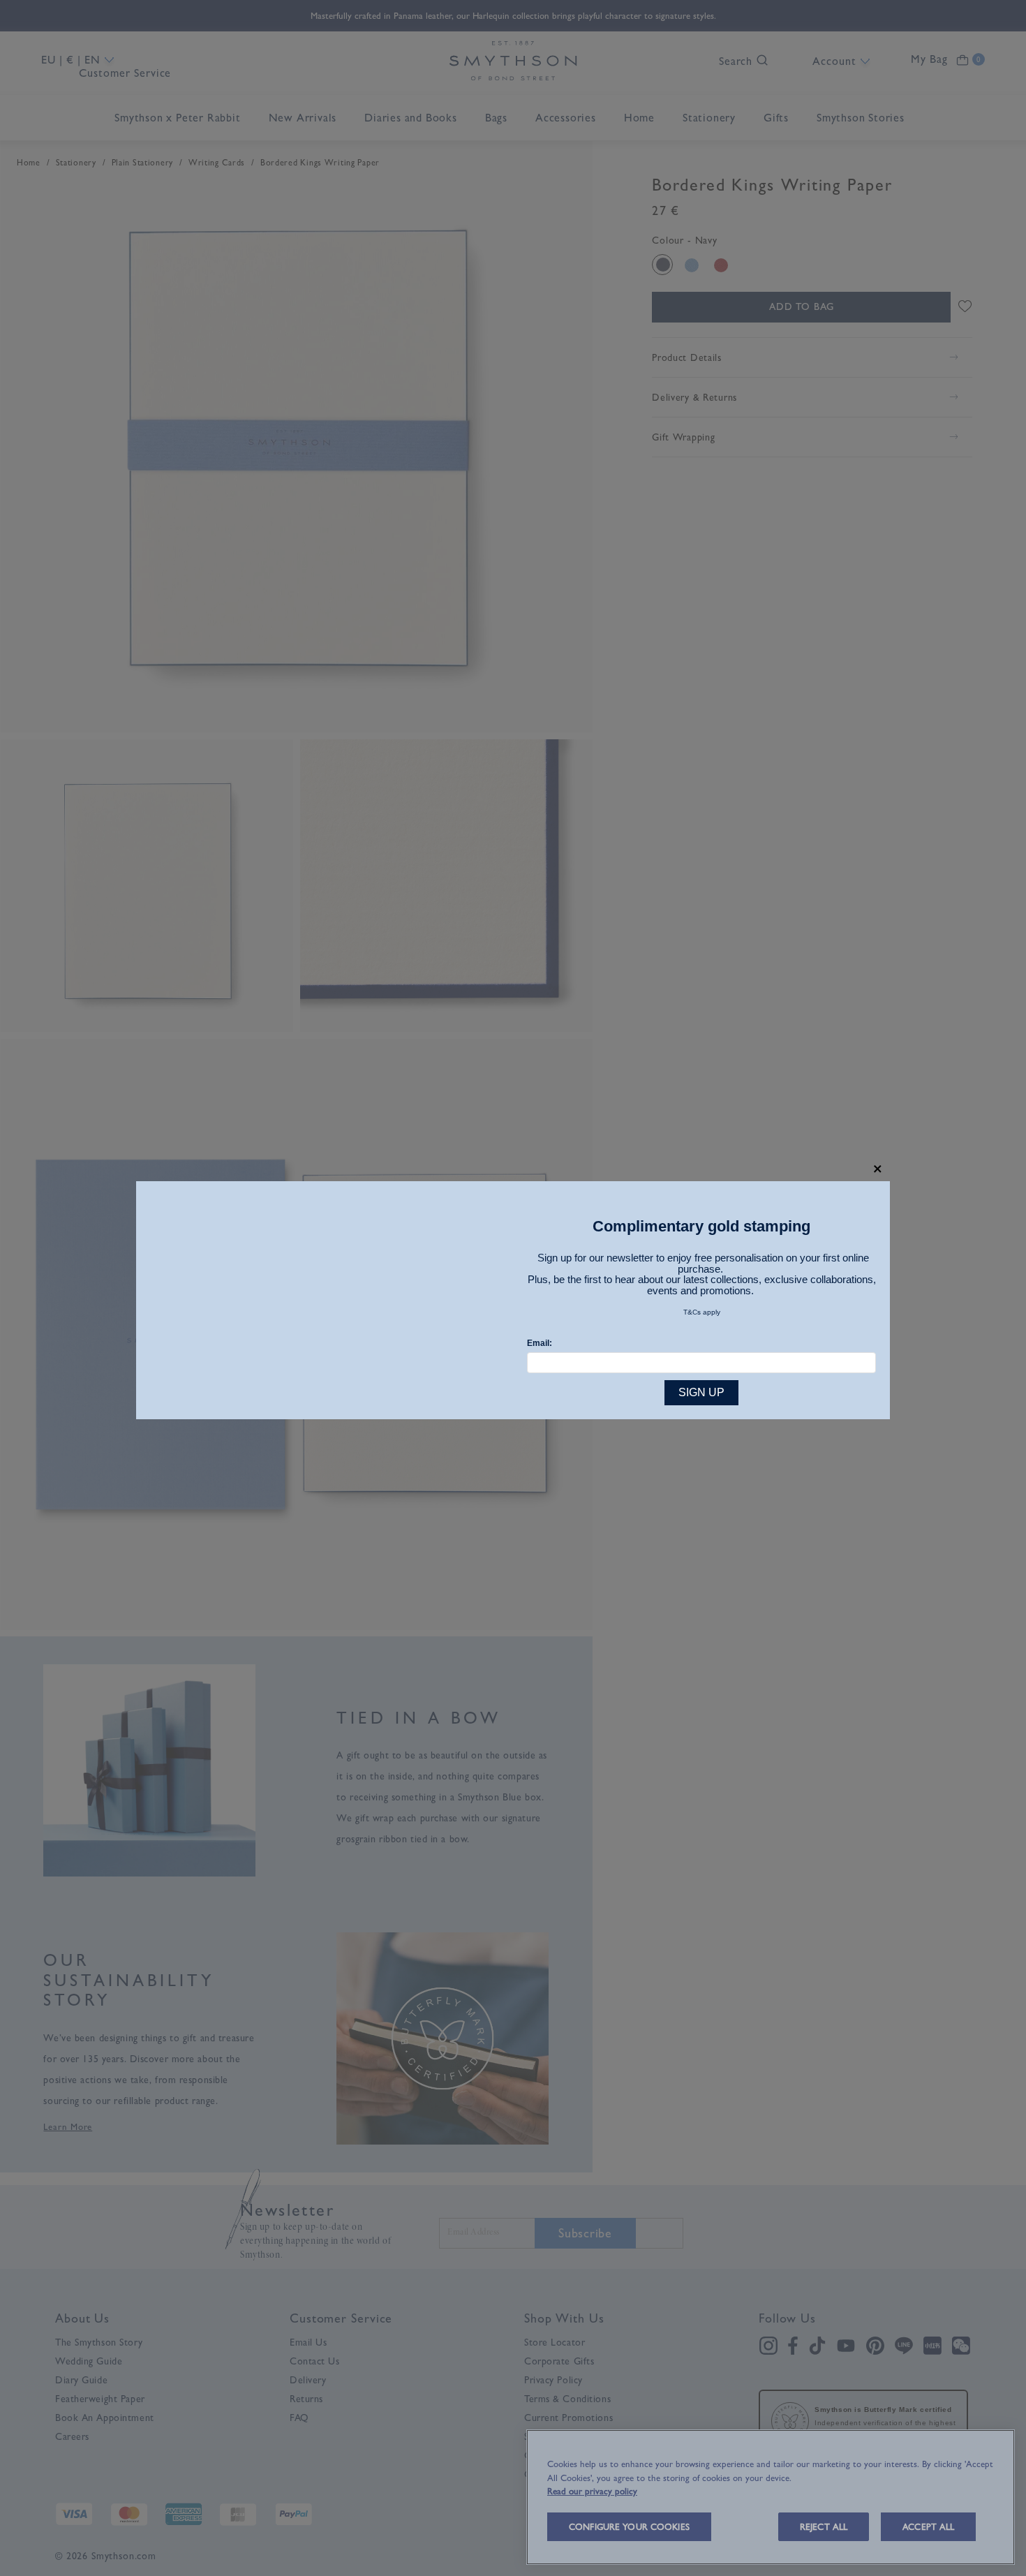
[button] (878, 1169)
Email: (540, 1343)
